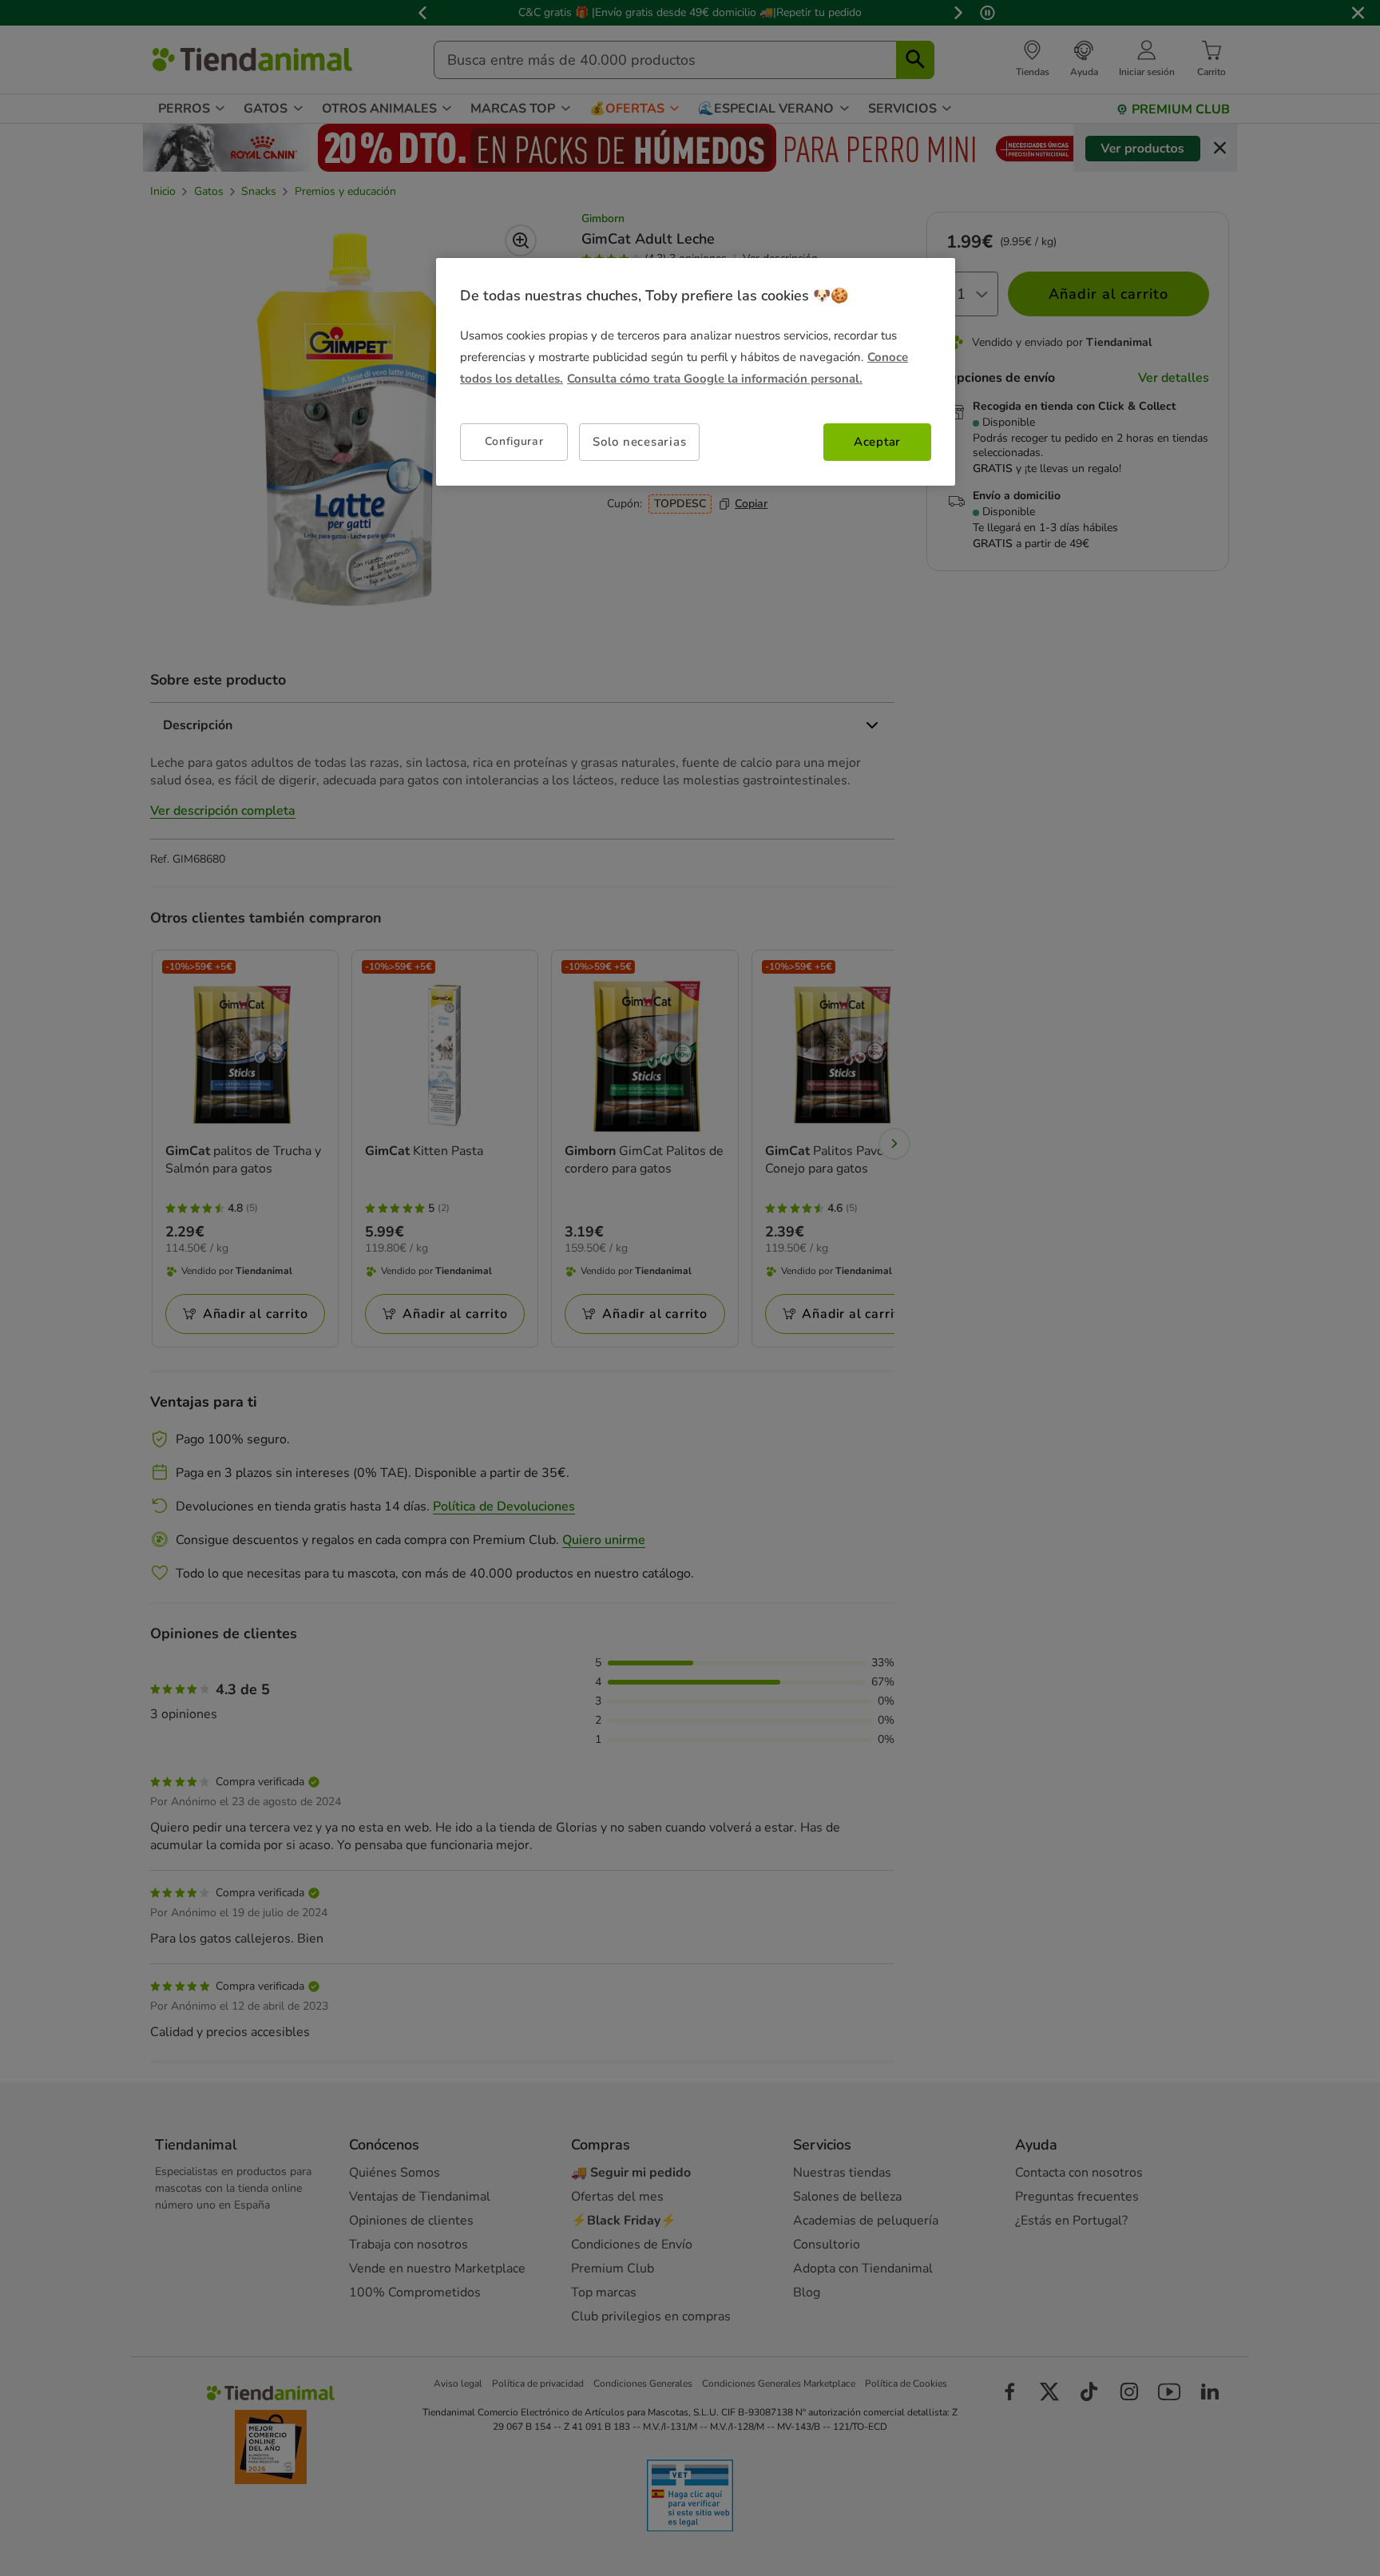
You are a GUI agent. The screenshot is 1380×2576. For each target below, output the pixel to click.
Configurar (514, 441)
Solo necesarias (639, 442)
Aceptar (877, 442)
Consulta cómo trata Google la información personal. (715, 379)
